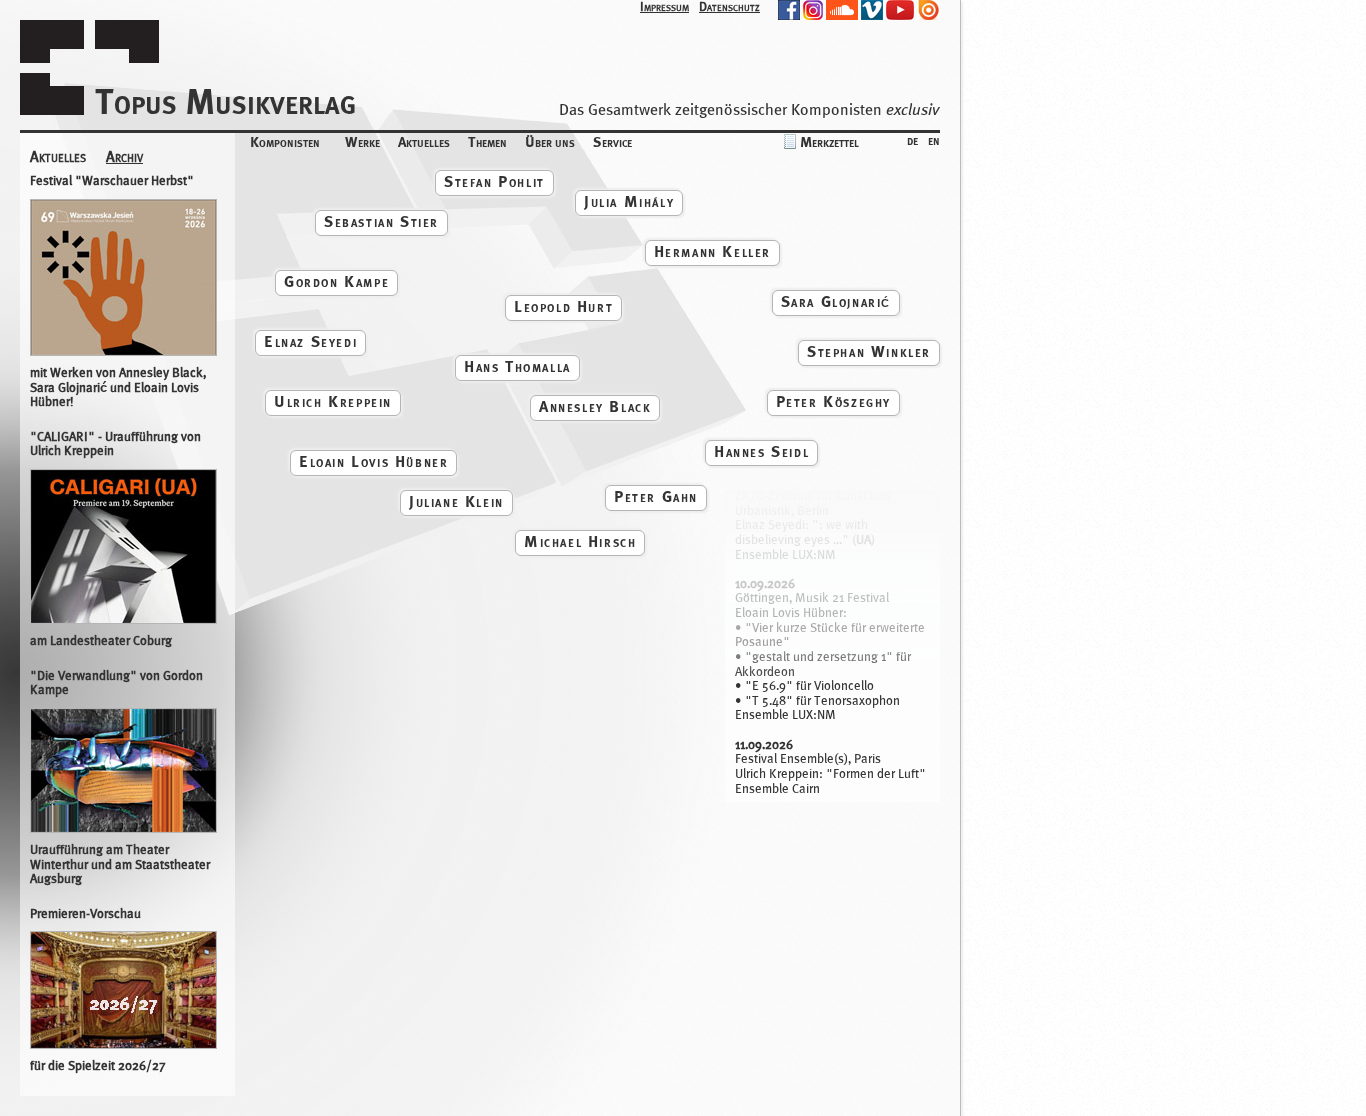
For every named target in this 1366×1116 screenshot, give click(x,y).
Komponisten (285, 141)
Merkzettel (829, 141)
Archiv (124, 157)
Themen (487, 141)
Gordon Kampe (336, 281)
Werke (362, 141)
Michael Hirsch (580, 541)
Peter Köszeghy (833, 401)
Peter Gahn (656, 496)
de (912, 139)
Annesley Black (595, 406)
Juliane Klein (456, 501)
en (934, 139)
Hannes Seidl (761, 451)
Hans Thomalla (517, 366)
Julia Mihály (629, 201)
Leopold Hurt (563, 306)
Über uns (550, 141)
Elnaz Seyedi (310, 341)
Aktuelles (424, 141)
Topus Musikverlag (225, 101)
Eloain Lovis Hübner (373, 461)
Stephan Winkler (869, 351)
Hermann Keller (712, 251)
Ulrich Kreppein (333, 401)
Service (612, 141)
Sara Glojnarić (836, 301)
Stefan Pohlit (494, 181)
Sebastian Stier (381, 221)
